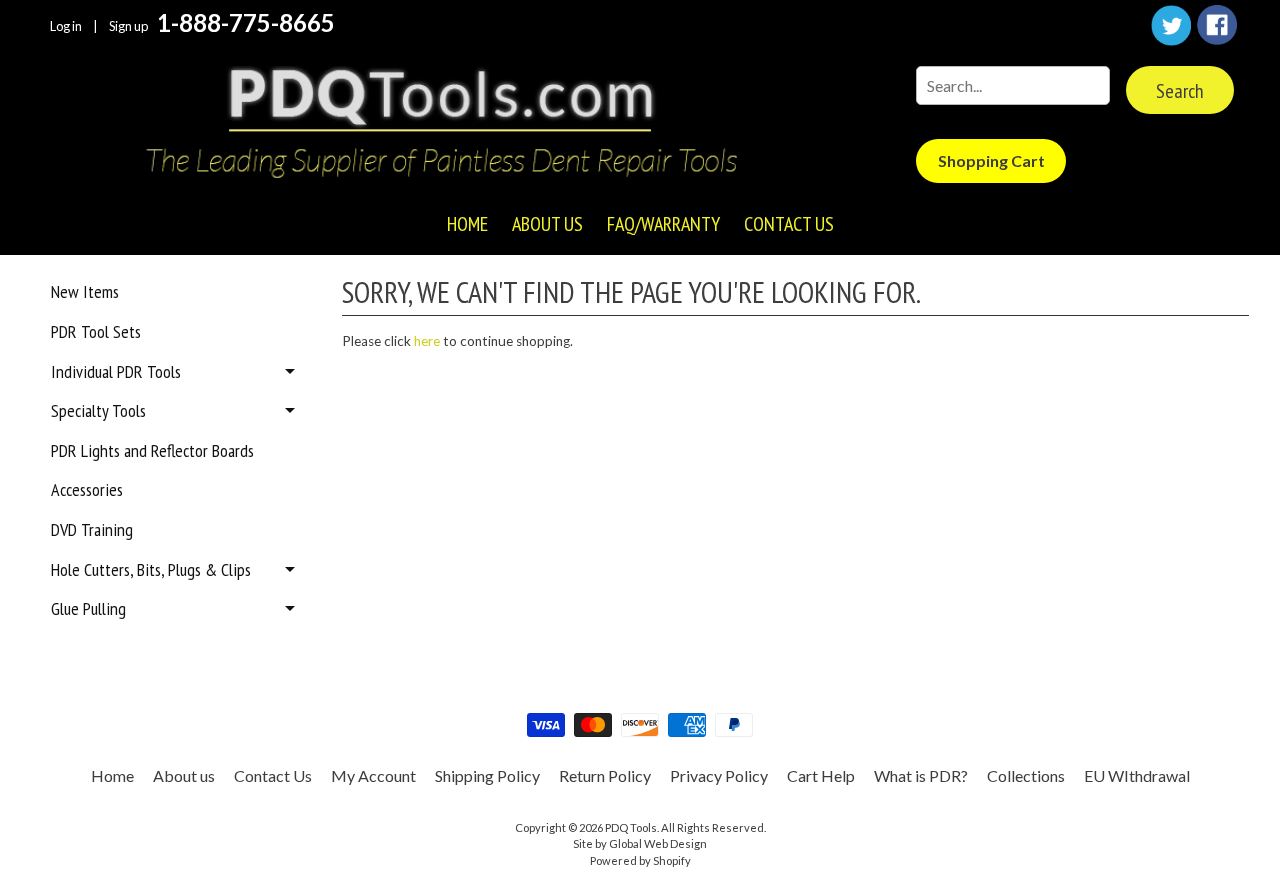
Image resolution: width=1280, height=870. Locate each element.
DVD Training (92, 529)
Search (1180, 91)
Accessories (87, 489)
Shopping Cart (991, 160)
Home (467, 224)
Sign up (128, 26)
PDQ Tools (631, 827)
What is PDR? (921, 775)
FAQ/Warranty (663, 224)
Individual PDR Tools (116, 371)
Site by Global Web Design (640, 843)
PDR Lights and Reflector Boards (152, 450)
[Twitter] (1171, 25)
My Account (373, 775)
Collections (1026, 775)
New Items (85, 291)
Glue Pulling (88, 608)
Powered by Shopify (640, 860)
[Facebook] (1217, 25)
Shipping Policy (487, 775)
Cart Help (821, 775)
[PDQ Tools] (440, 125)
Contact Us (789, 224)
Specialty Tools (98, 410)
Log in (66, 26)
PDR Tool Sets (96, 331)
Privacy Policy (719, 775)
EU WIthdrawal (1137, 775)
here (427, 341)
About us (547, 224)
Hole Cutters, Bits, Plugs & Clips (151, 569)
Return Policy (605, 775)
